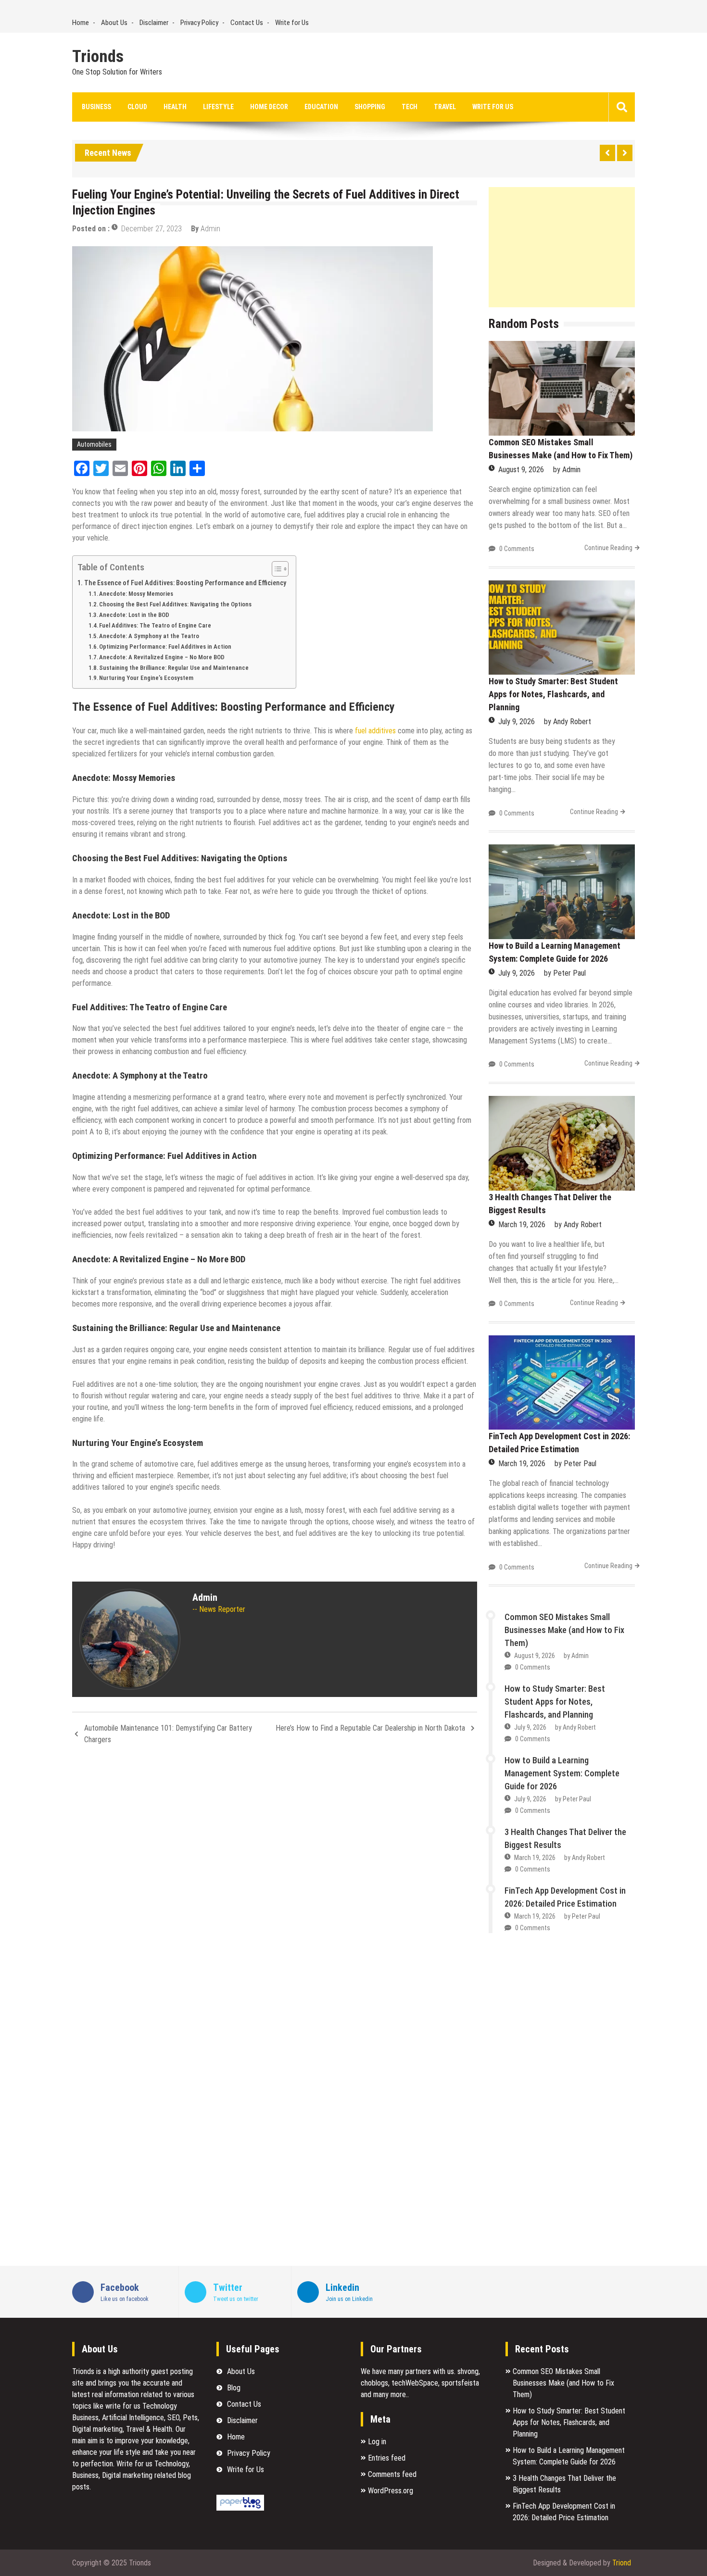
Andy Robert (572, 722)
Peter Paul (569, 973)
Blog (234, 2388)
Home (81, 23)
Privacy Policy (199, 23)
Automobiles (94, 444)
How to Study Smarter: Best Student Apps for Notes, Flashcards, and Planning (553, 694)
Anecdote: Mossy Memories (136, 594)
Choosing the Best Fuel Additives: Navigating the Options (175, 604)
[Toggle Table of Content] (275, 569)
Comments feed (392, 2474)
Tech (410, 107)
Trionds (98, 57)
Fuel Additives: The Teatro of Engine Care (155, 625)
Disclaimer (154, 23)
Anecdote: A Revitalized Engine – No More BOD (162, 657)
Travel (445, 107)
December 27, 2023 (151, 229)
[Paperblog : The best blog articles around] (240, 2508)
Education (321, 107)
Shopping (370, 107)
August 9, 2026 (521, 470)
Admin (210, 229)
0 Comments (517, 549)
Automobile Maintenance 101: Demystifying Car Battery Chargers (168, 1734)
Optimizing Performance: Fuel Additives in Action (165, 647)
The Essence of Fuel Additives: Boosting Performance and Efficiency (185, 583)
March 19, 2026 (522, 1225)
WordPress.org (391, 2491)
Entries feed (387, 2458)
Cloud (137, 107)
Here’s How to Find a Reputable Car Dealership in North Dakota (370, 1728)
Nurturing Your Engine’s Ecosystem (146, 678)
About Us (114, 23)
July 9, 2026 (517, 722)
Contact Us (247, 23)
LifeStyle (218, 107)
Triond (622, 2563)
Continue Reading (608, 548)
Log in (377, 2442)
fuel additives (375, 731)
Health (175, 107)
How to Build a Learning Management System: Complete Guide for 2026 (562, 1773)
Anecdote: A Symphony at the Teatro (149, 636)
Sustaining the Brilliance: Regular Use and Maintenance (174, 668)
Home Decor (269, 107)
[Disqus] (275, 1880)
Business (96, 107)
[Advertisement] (562, 247)
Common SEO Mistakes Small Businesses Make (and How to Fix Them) (564, 1630)
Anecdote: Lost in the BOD (134, 615)
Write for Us (292, 23)
